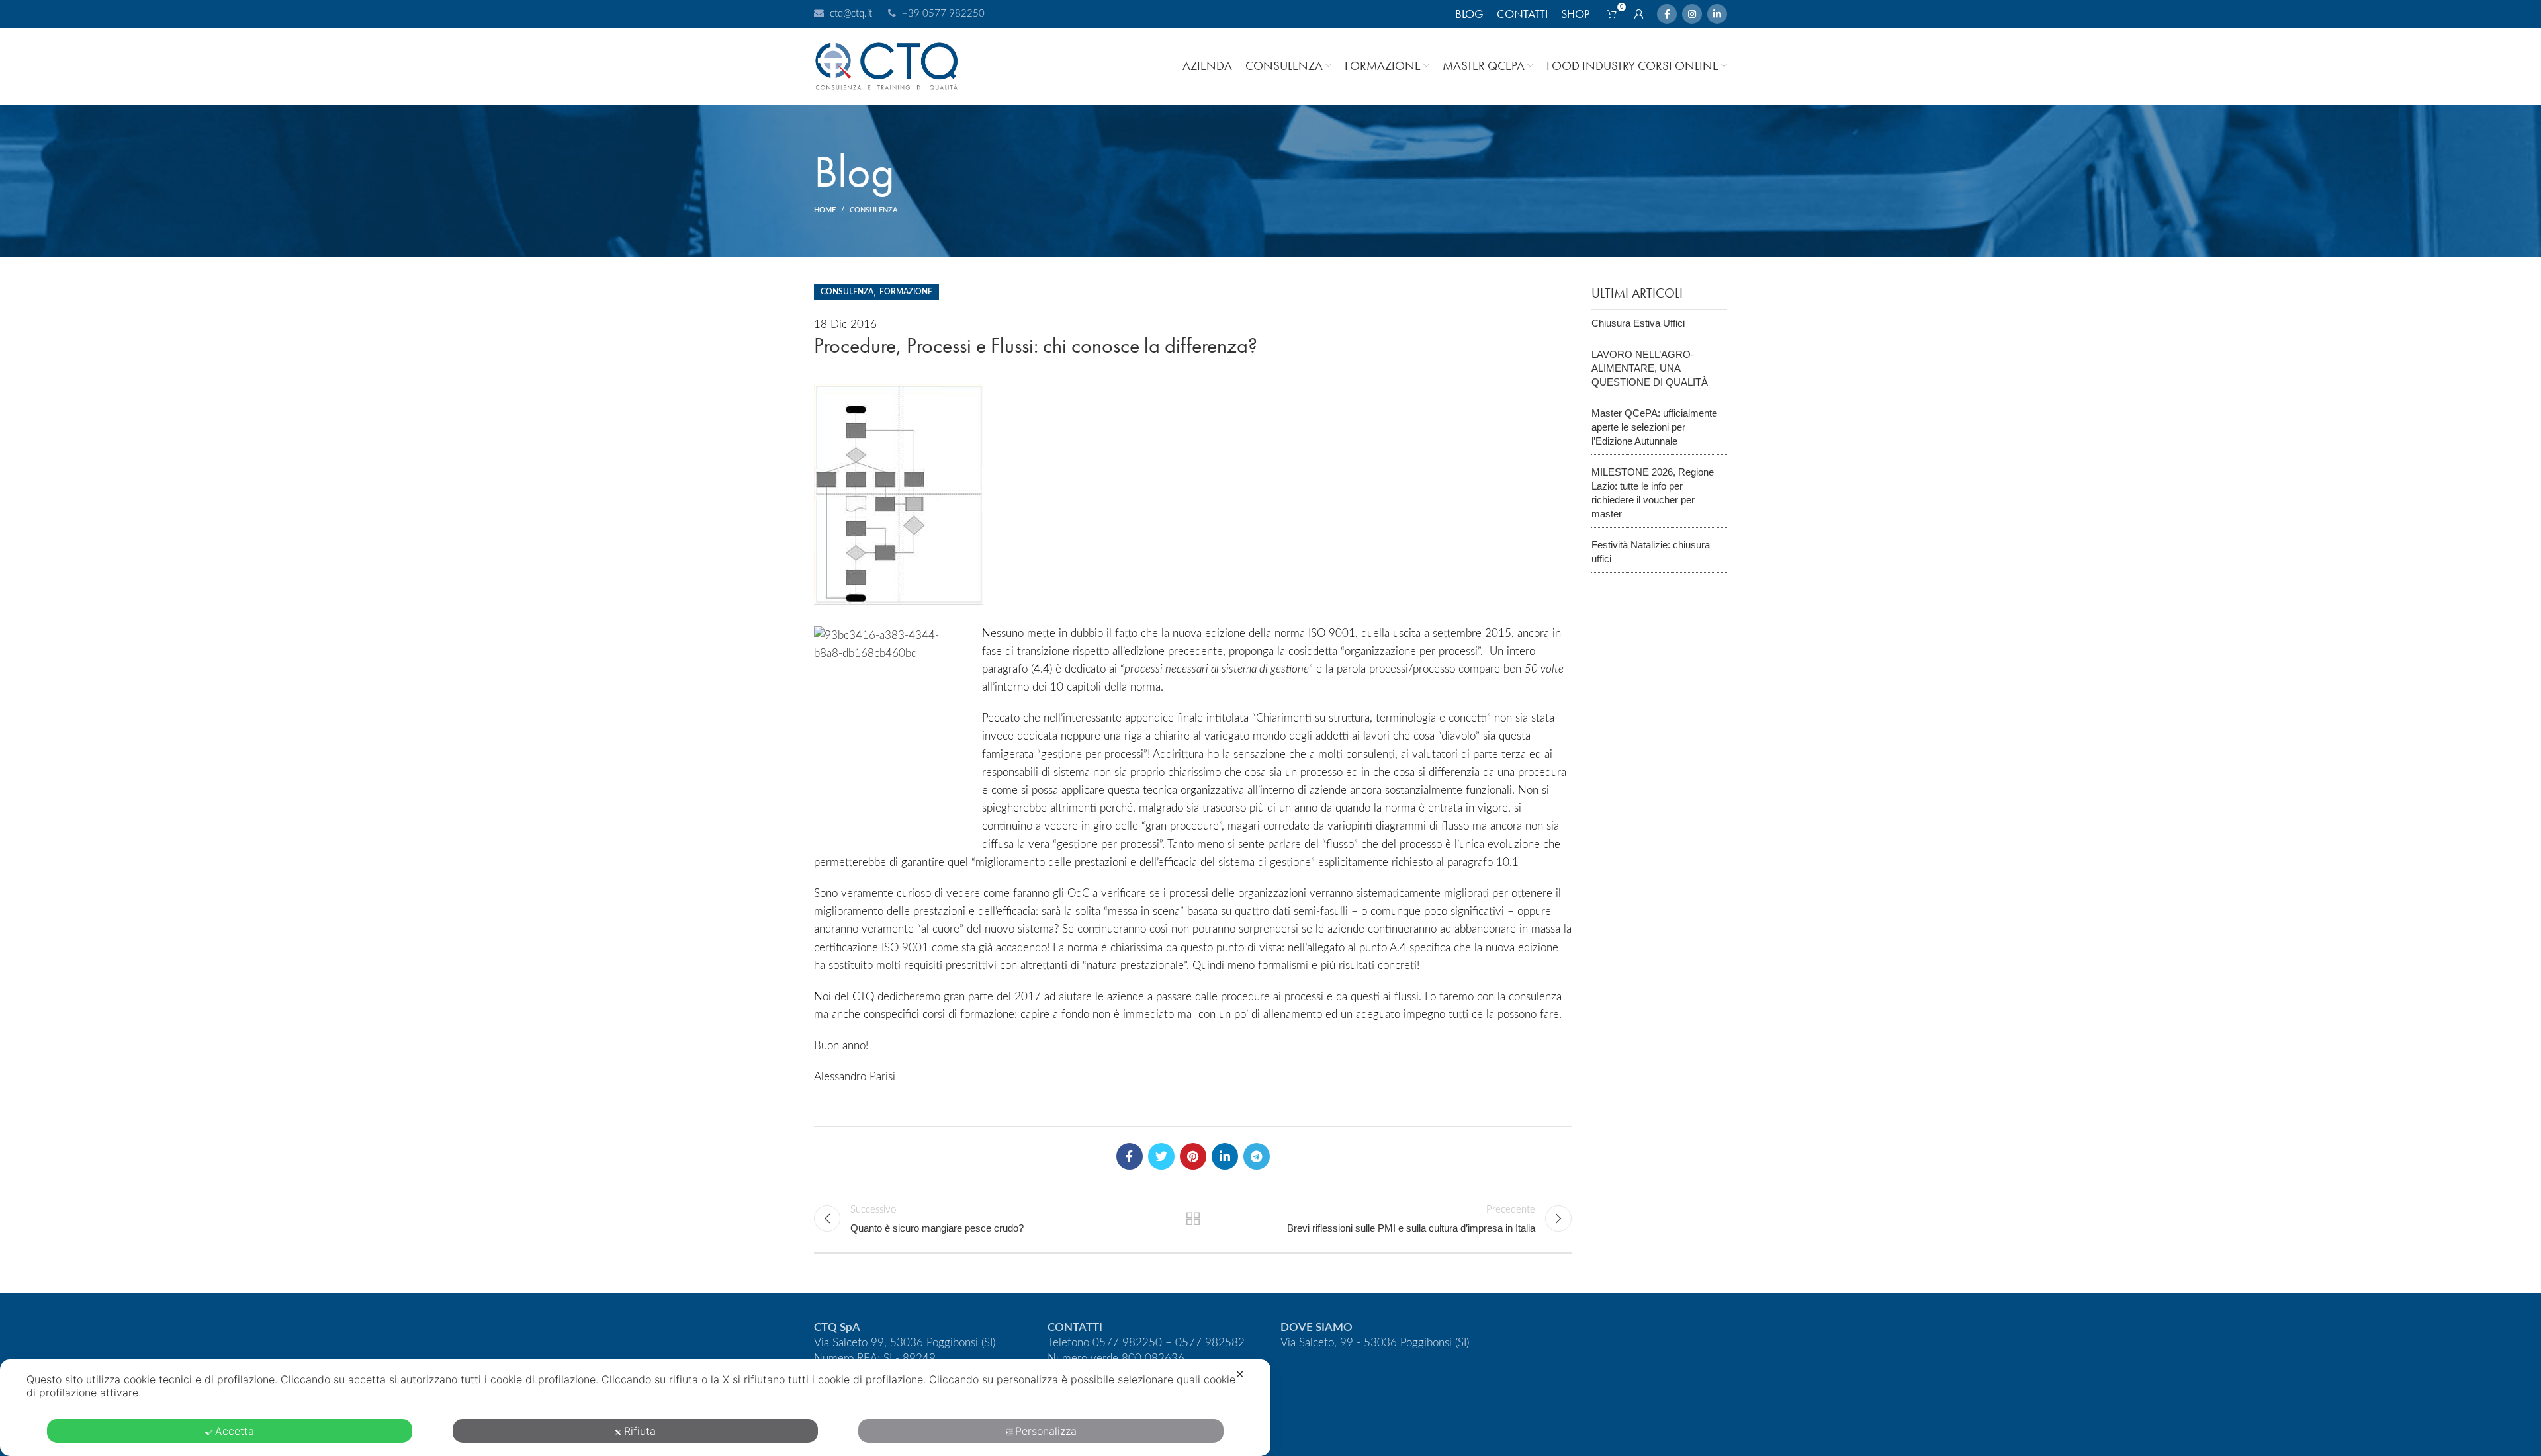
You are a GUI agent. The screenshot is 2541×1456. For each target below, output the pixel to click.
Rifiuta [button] (640, 1431)
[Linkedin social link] (1717, 14)
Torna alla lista (1193, 1219)
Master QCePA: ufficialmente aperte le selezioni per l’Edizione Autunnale (1654, 427)
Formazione (906, 292)
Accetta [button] (235, 1431)
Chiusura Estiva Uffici (1638, 323)
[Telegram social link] (1257, 1156)
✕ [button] (1240, 1374)
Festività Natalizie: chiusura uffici (1651, 552)
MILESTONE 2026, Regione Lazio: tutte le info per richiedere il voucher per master (1653, 493)
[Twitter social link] (1161, 1156)
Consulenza (874, 210)
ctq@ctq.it (851, 14)
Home (825, 210)
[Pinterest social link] (1193, 1156)
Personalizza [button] (1046, 1431)
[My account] (1639, 14)
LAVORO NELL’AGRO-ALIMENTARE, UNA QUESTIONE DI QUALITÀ (1650, 368)
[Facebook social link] (1667, 14)
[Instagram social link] (1692, 14)
